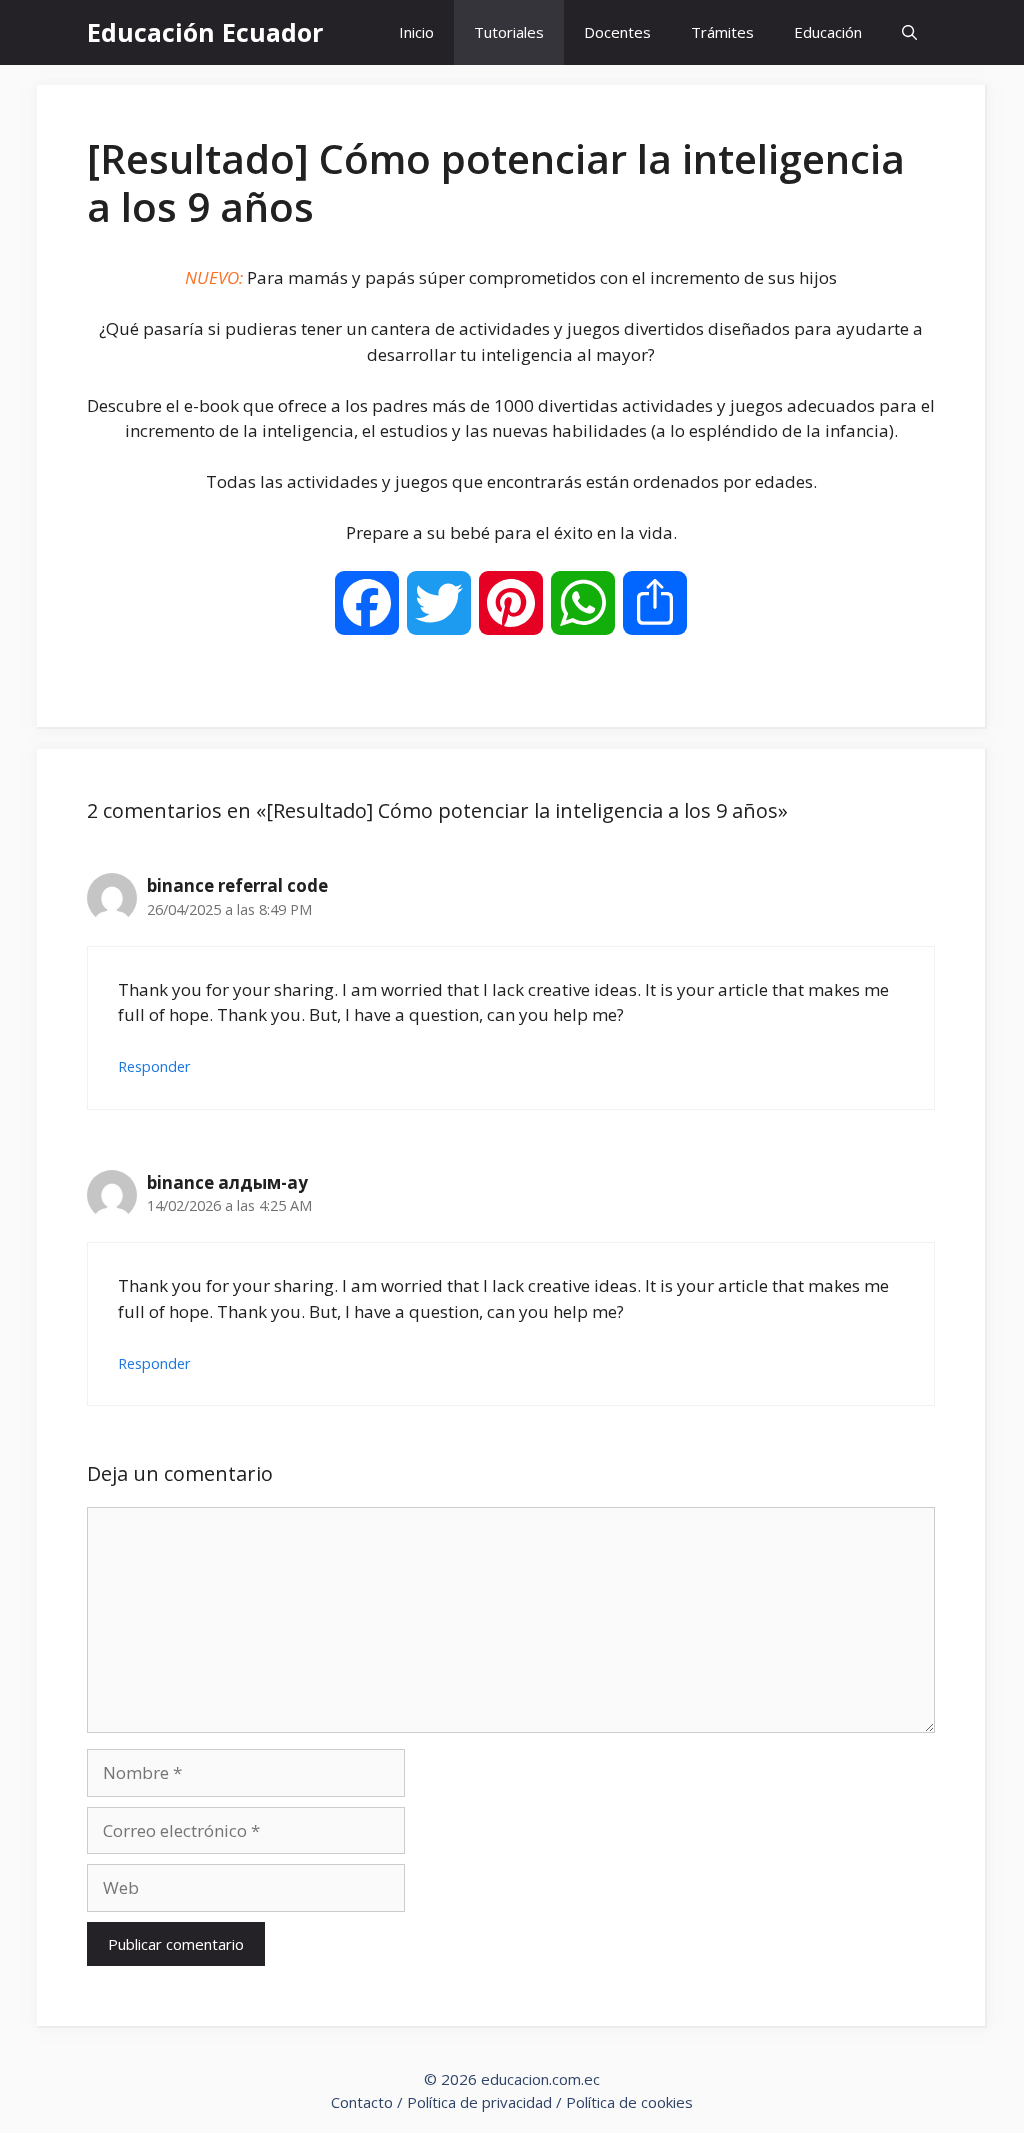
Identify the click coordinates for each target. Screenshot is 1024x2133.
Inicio (416, 32)
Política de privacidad (479, 2102)
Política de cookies (629, 2102)
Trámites (722, 32)
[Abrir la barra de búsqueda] (909, 32)
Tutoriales (509, 32)
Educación (828, 32)
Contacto (362, 2102)
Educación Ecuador (205, 32)
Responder (154, 1066)
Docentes (617, 32)
